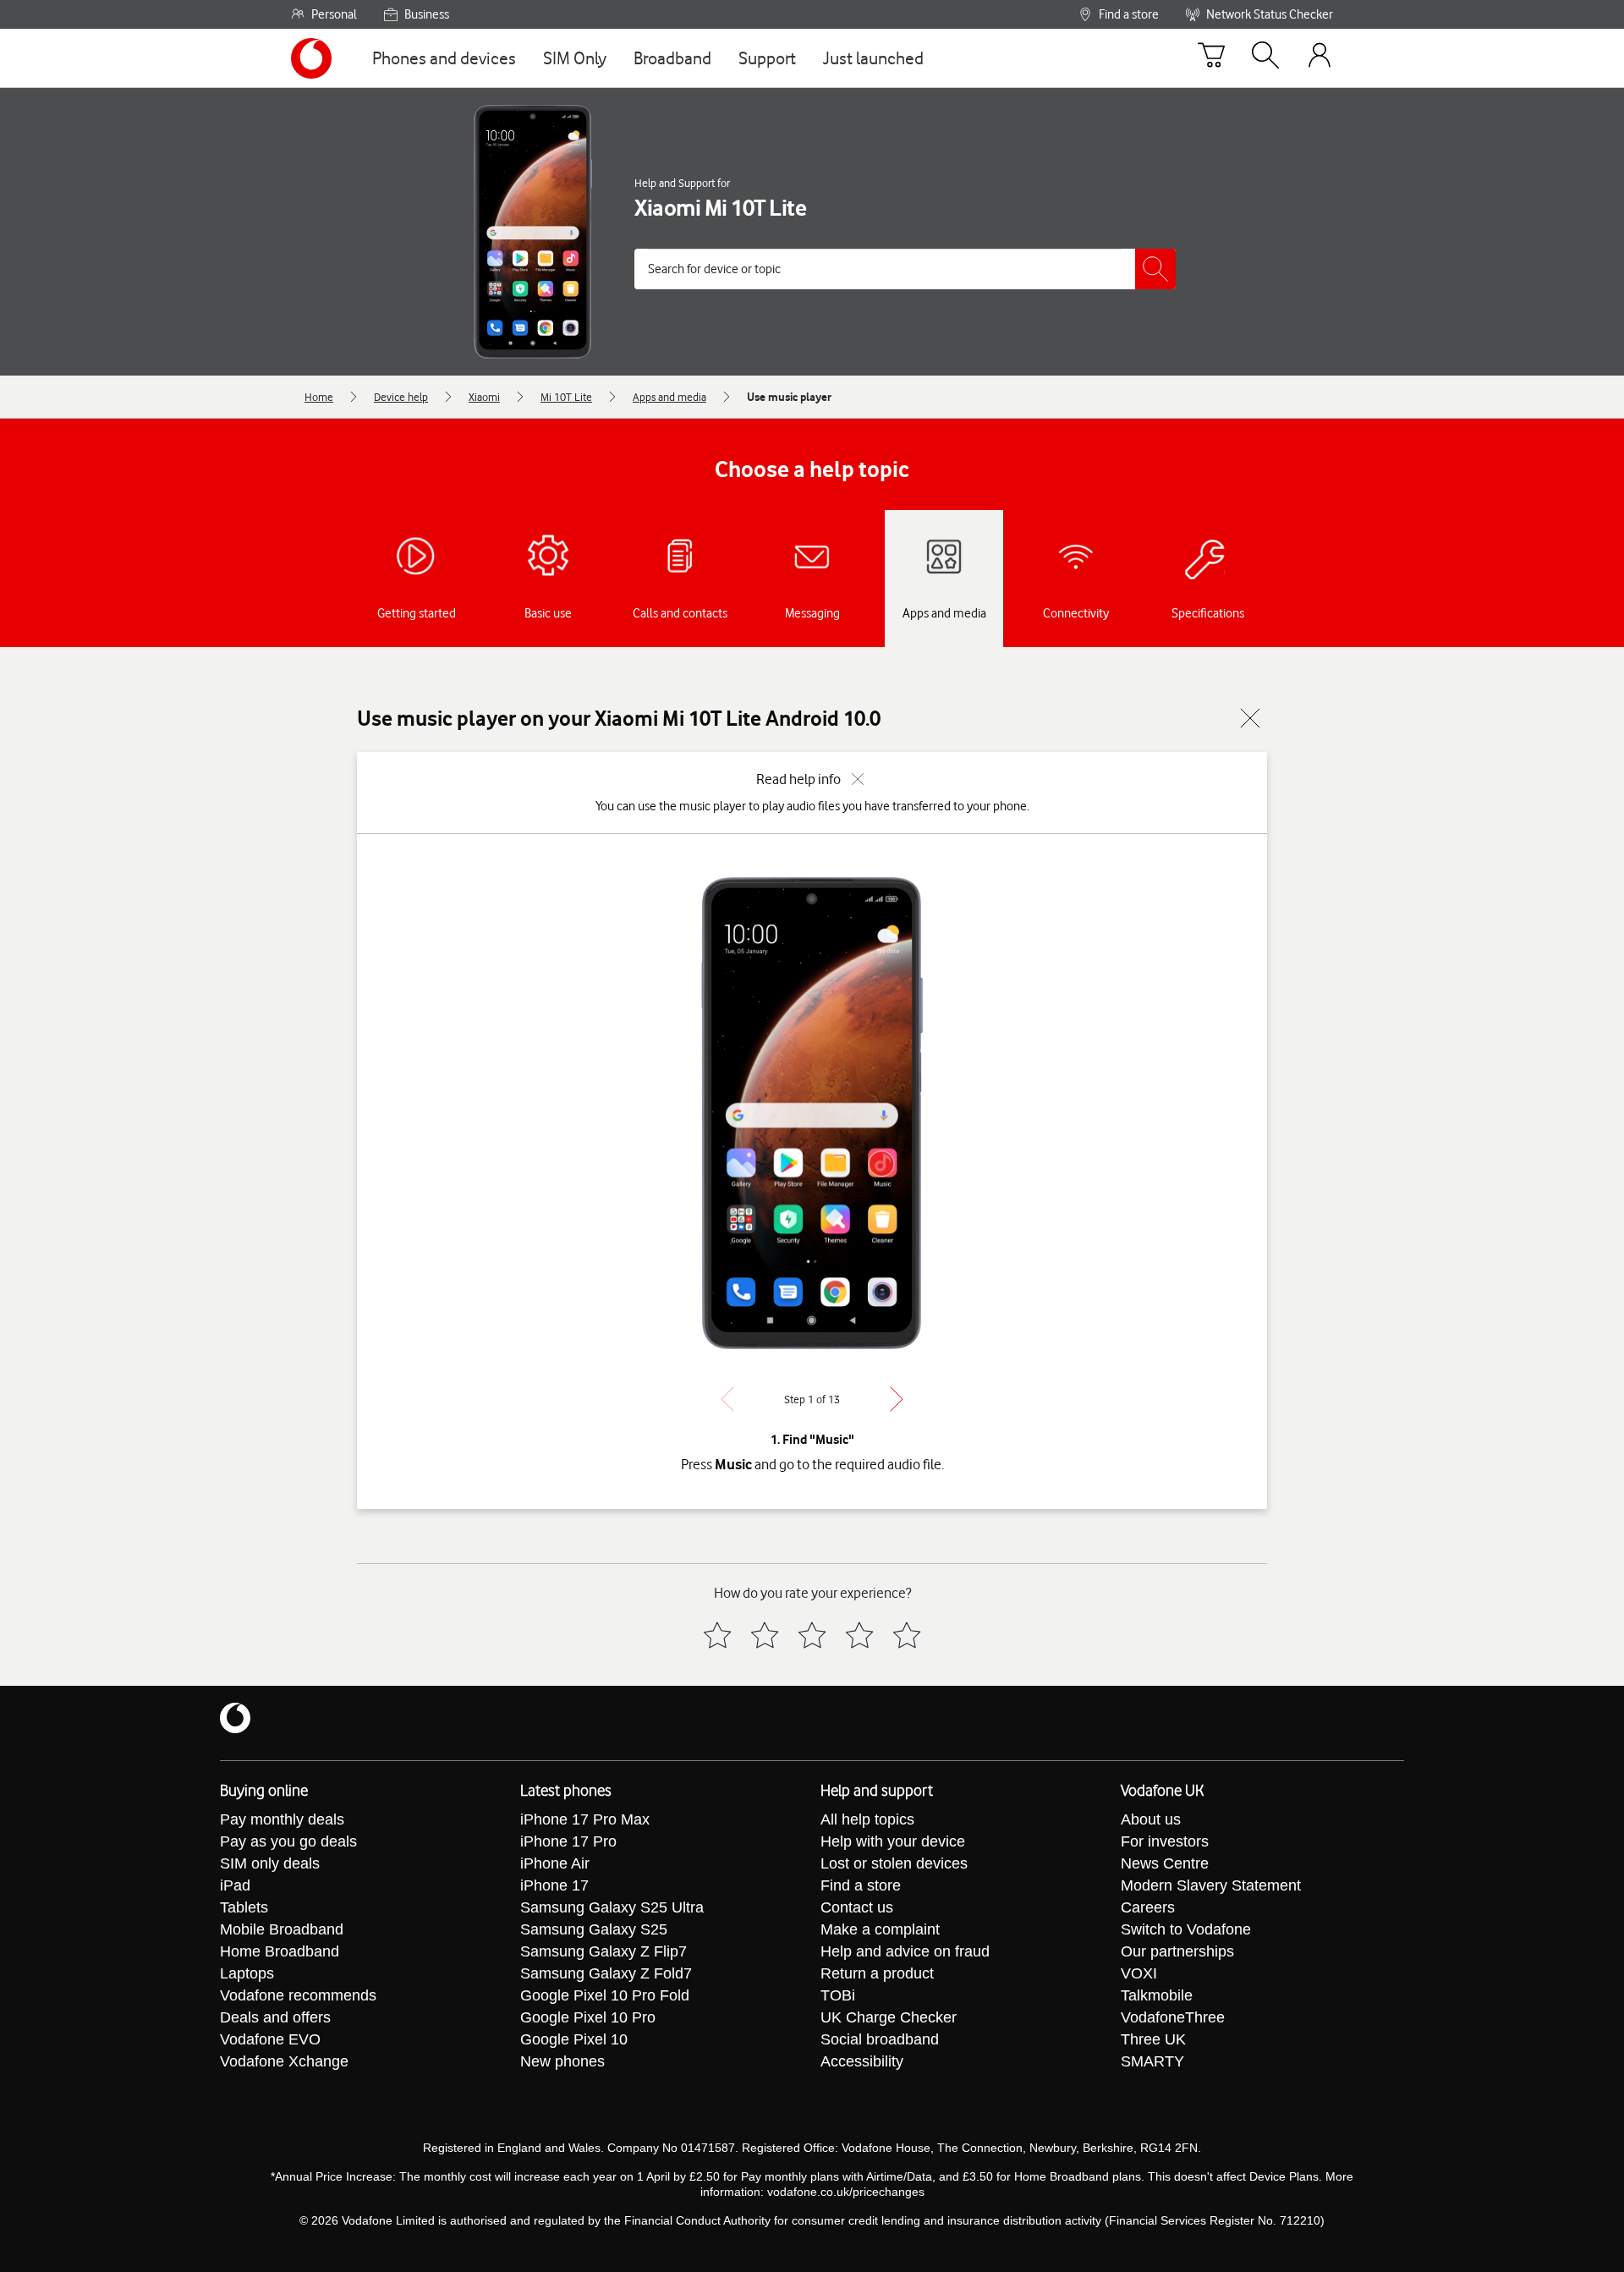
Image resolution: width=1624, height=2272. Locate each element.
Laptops (247, 1973)
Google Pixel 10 (574, 2039)
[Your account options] (1319, 58)
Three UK (1153, 2039)
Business (427, 14)
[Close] (1250, 718)
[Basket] (1211, 58)
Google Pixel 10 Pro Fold (605, 1995)
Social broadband (880, 2039)
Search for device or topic (714, 269)
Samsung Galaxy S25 (594, 1929)
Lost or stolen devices (894, 1863)
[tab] (416, 579)
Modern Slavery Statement (1211, 1885)
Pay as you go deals (288, 1841)
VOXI (1139, 1973)
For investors (1165, 1841)
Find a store (1129, 14)
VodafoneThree (1173, 2017)
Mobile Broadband (282, 1929)
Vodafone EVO (270, 2039)
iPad (235, 1885)
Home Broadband (280, 1951)
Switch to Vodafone (1186, 1929)
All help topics (867, 1819)
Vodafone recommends (298, 1995)
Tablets (244, 1907)
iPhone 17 (554, 1885)
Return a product (877, 1973)
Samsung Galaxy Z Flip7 (604, 1951)
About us (1151, 1819)
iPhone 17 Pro (568, 1841)
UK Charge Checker (889, 2017)
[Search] (1265, 58)
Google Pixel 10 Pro (588, 2017)
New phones (562, 2061)
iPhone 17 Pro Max (585, 1819)
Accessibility (862, 2061)
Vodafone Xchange (284, 2061)
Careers (1148, 1907)
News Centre (1165, 1863)
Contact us (857, 1907)
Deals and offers (275, 2017)
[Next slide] (897, 1399)
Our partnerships (1177, 1951)
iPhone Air (555, 1863)
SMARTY (1152, 2061)
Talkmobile (1157, 1995)
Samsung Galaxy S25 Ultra (612, 1907)
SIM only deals (270, 1863)
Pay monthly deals (282, 1819)
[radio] (717, 1635)
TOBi (838, 1995)
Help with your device (893, 1841)
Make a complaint (880, 1929)
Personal (334, 14)
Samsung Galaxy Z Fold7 (606, 1973)
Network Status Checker (1270, 14)
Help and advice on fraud (905, 1951)
